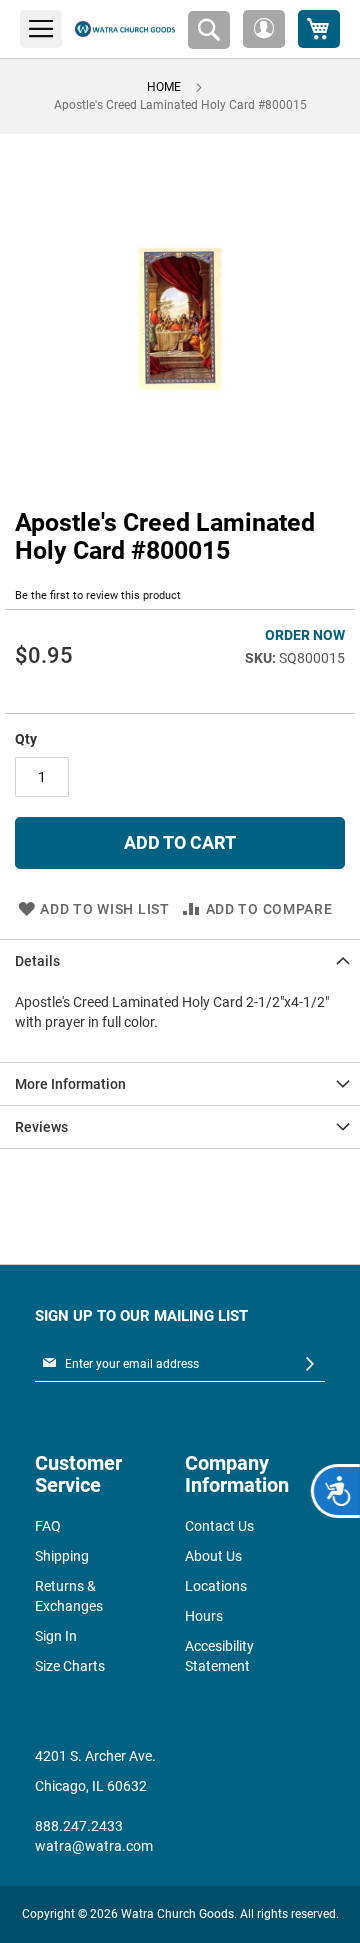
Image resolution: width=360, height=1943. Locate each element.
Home (164, 87)
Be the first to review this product (98, 595)
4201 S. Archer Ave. (95, 1756)
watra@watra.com (94, 1846)
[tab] (180, 960)
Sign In (56, 1636)
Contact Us (219, 1526)
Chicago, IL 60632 (91, 1786)
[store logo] (125, 29)
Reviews (41, 1127)
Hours (204, 1616)
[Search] (209, 30)
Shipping (62, 1556)
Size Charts (70, 1666)
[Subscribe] (310, 1364)
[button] (264, 29)
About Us (213, 1556)
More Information (70, 1084)
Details (37, 961)
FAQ (48, 1526)
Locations (216, 1586)
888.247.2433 (79, 1826)
